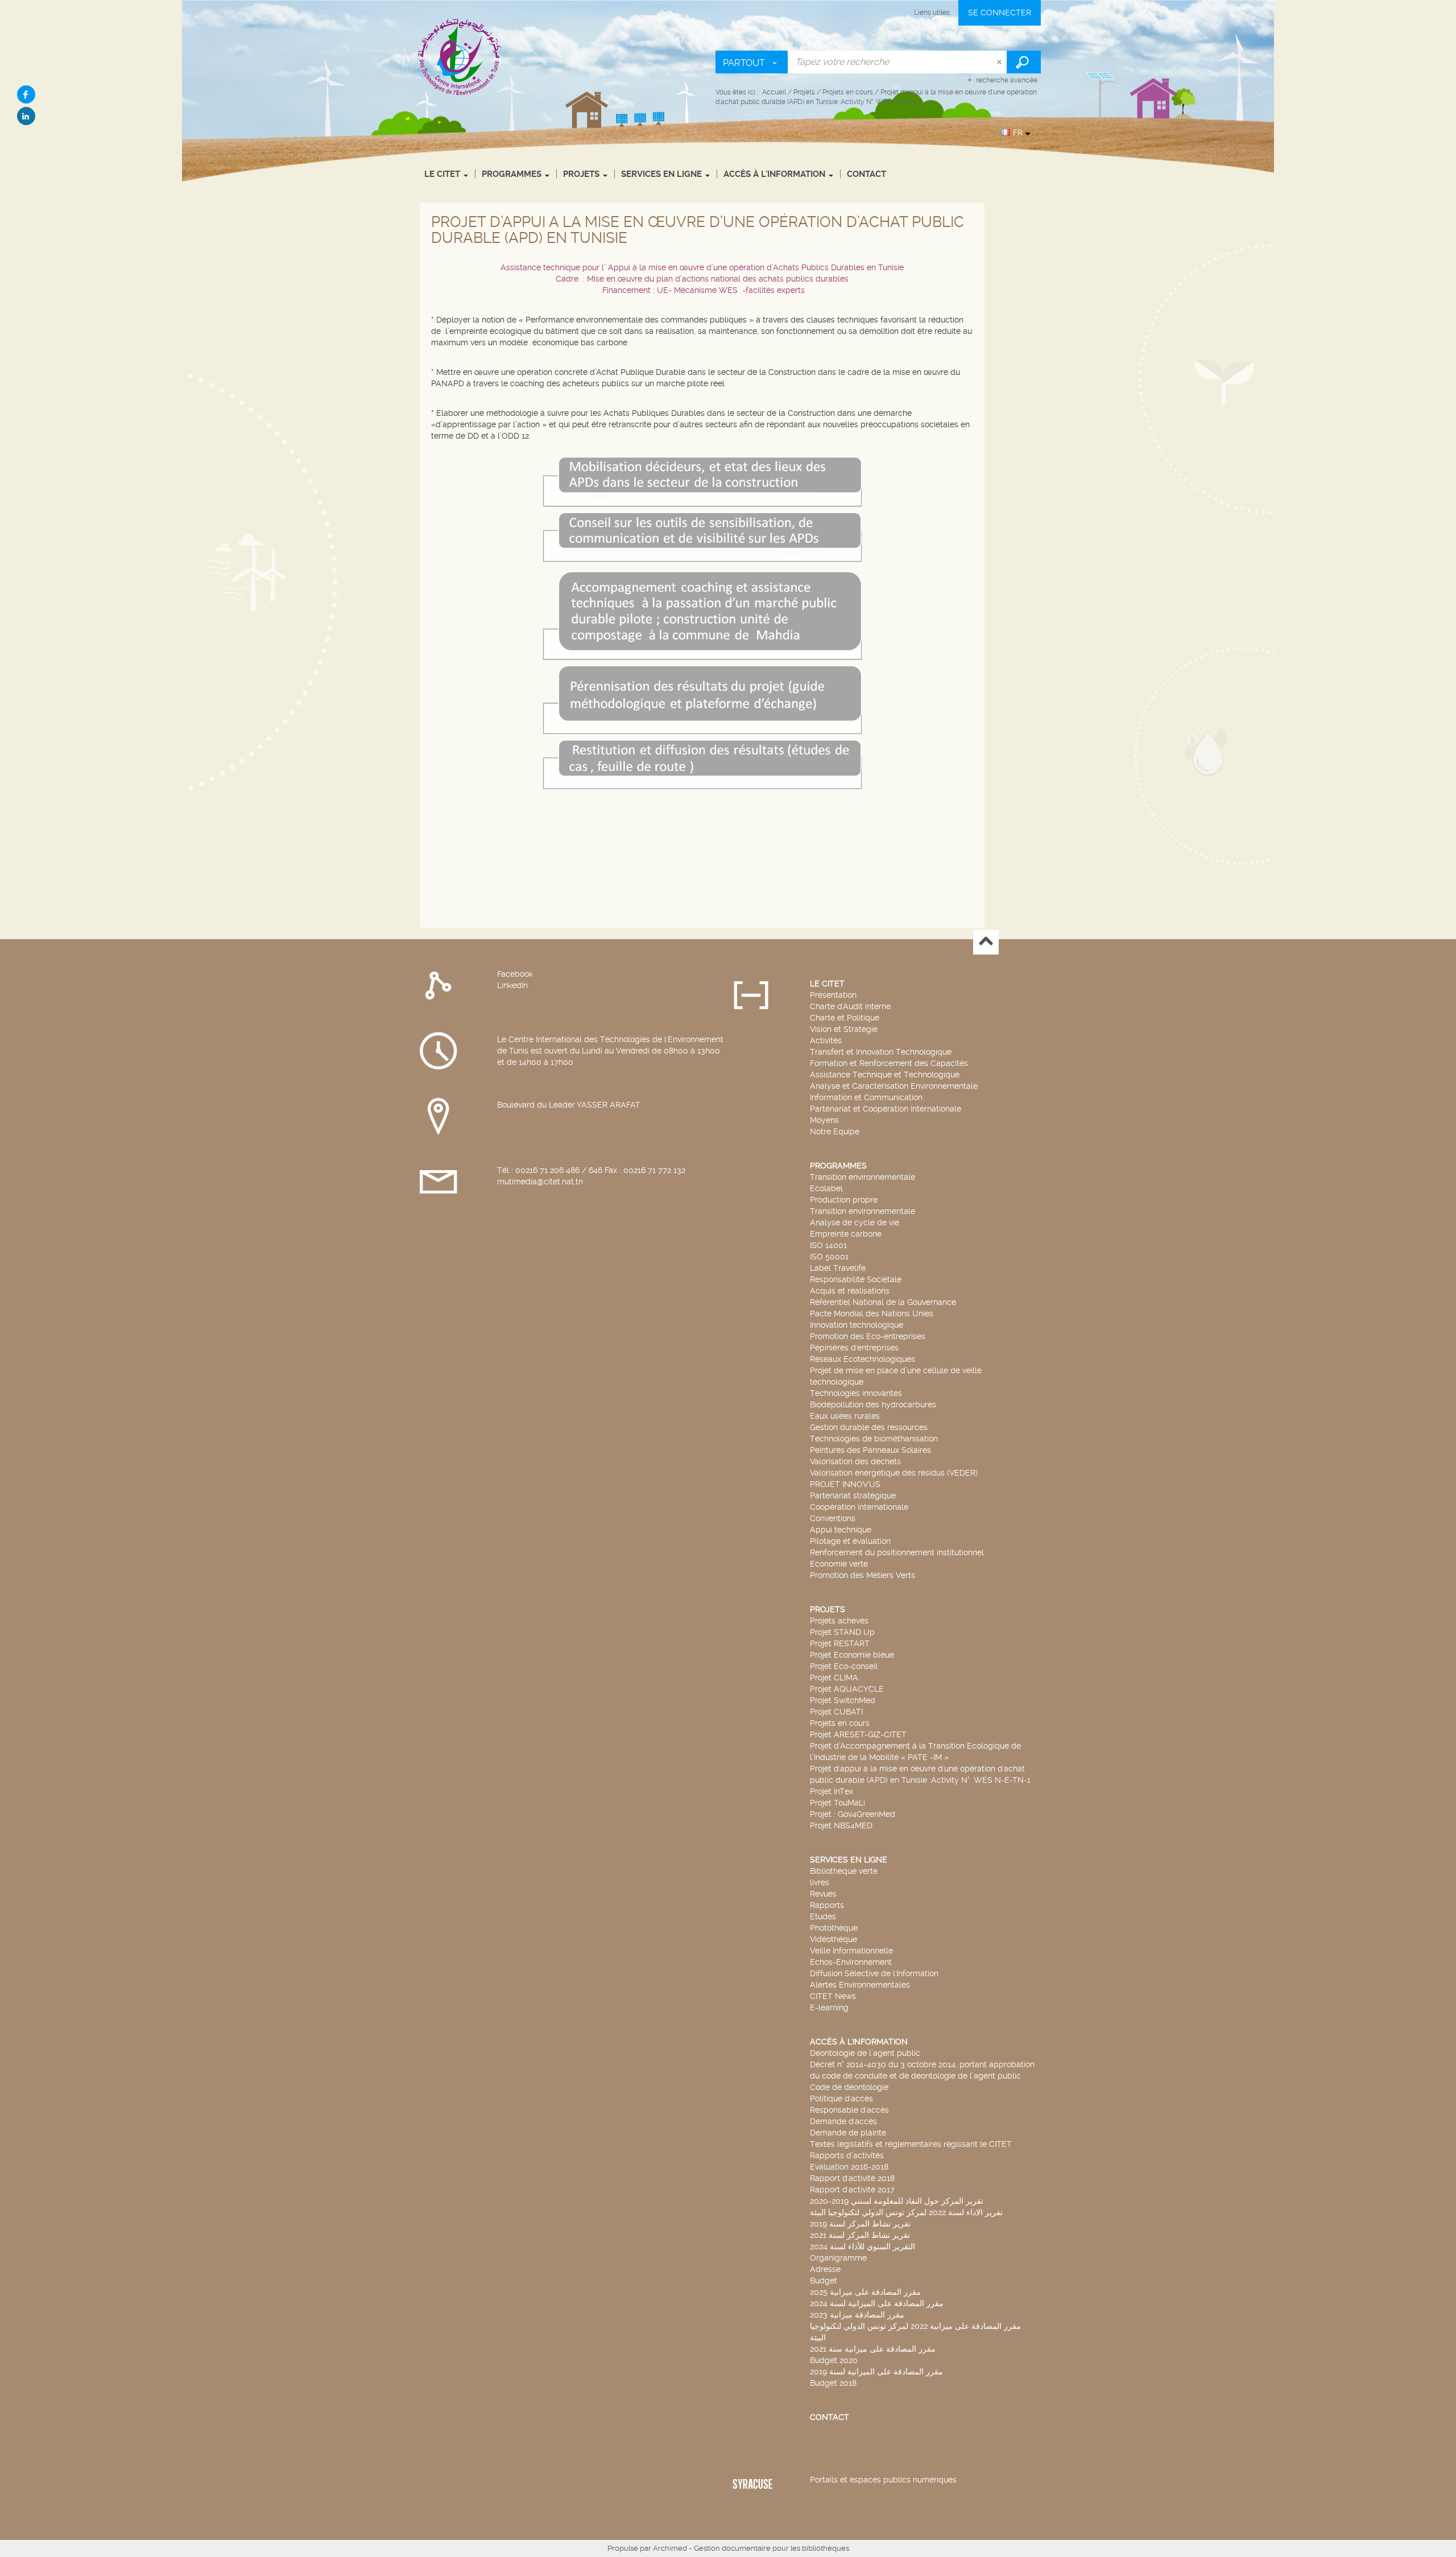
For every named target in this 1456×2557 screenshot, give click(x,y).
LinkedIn (512, 985)
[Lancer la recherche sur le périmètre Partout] (1024, 62)
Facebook (515, 974)
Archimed (670, 2548)
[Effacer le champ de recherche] (1000, 62)
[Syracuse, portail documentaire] (460, 56)
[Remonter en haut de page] (986, 942)
